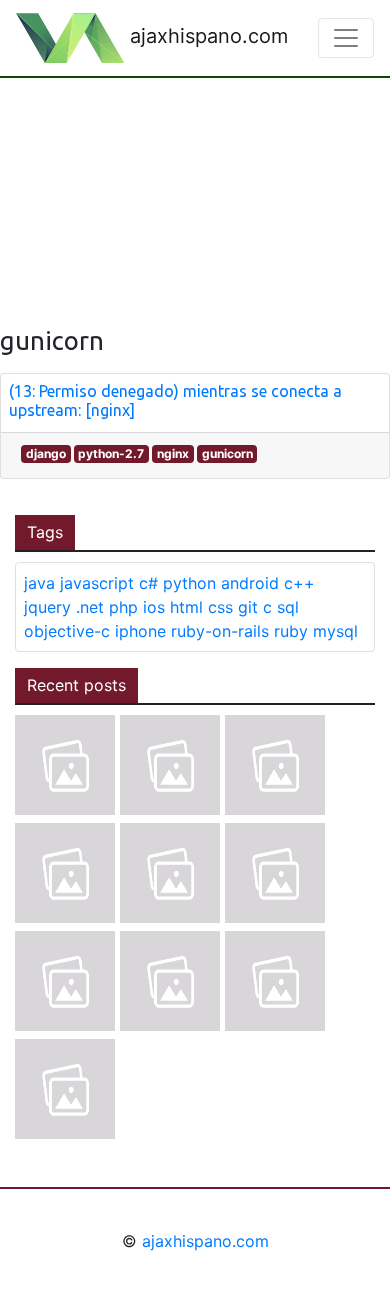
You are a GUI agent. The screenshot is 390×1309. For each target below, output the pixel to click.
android (250, 583)
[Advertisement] (195, 186)
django (46, 453)
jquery (47, 607)
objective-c (67, 631)
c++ (299, 583)
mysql (335, 631)
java (39, 583)
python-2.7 (111, 453)
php (123, 607)
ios (154, 607)
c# (148, 583)
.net (90, 607)
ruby (291, 631)
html (186, 607)
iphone (140, 631)
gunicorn (227, 453)
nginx (173, 453)
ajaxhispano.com (206, 36)
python (189, 583)
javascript (97, 583)
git (248, 607)
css (220, 607)
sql (288, 607)
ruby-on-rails (220, 631)
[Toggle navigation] (346, 38)
